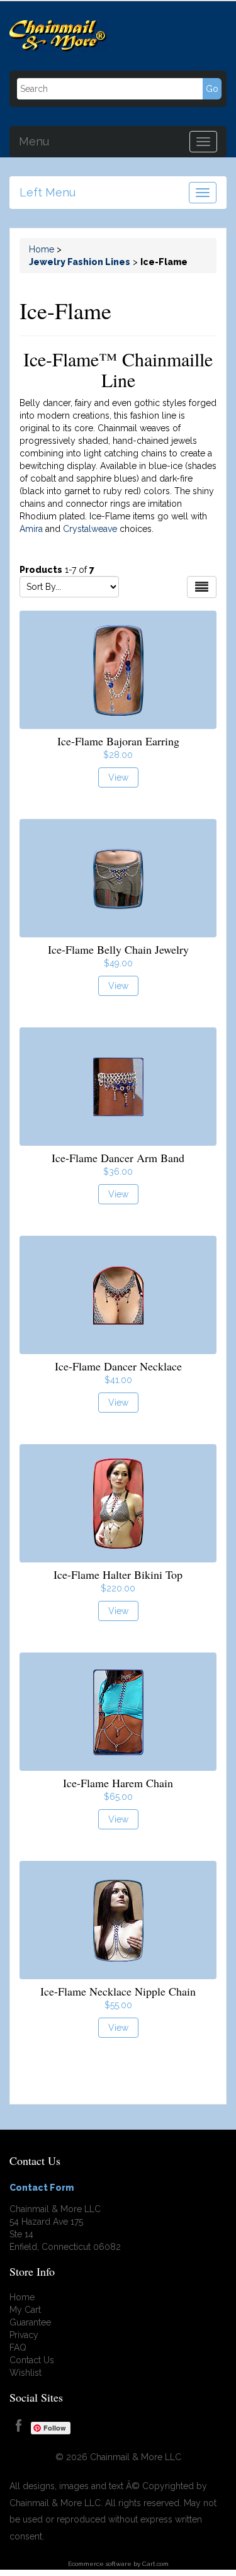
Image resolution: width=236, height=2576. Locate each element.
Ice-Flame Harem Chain (118, 1783)
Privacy (24, 2335)
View (118, 777)
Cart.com (155, 2564)
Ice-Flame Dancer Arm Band (118, 1158)
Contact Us (32, 2360)
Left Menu (48, 191)
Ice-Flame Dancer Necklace (118, 1366)
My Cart (25, 2310)
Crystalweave (90, 529)
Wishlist (25, 2373)
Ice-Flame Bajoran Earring (118, 741)
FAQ (18, 2347)
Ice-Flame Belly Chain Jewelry (118, 949)
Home (42, 249)
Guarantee (30, 2322)
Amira (31, 529)
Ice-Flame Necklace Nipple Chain (118, 1991)
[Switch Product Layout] (202, 587)
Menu (34, 140)
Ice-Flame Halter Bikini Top (118, 1574)
